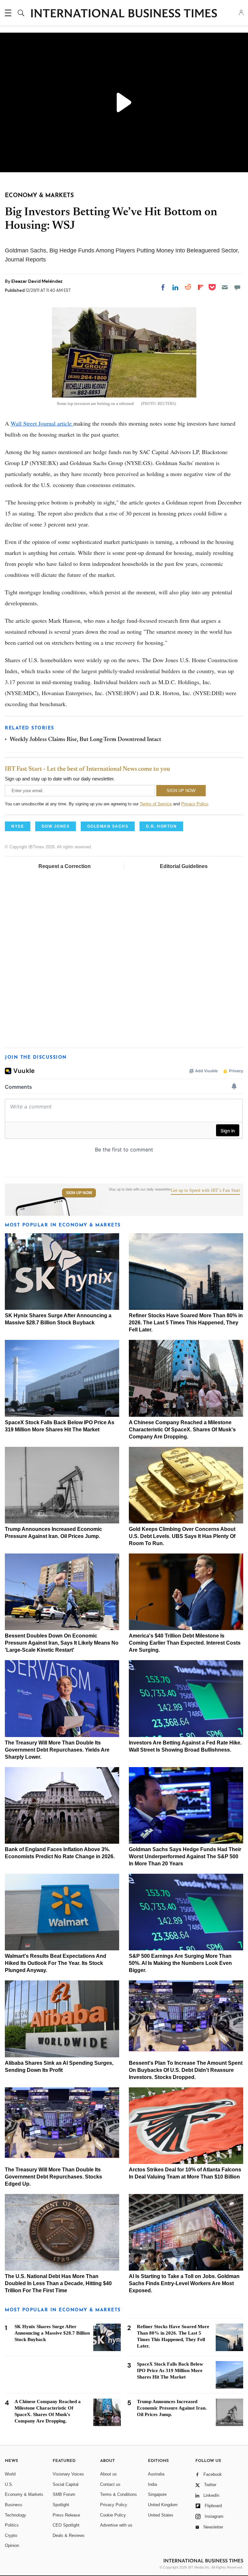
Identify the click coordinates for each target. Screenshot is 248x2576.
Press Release (66, 2515)
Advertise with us (116, 2525)
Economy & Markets (24, 2494)
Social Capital (66, 2484)
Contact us (110, 2484)
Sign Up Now (79, 1193)
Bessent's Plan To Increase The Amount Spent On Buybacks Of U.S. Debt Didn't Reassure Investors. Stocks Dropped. (186, 2070)
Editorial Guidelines (184, 866)
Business (14, 2505)
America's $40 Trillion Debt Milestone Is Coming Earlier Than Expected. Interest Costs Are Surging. (185, 1643)
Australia (156, 2474)
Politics (12, 2525)
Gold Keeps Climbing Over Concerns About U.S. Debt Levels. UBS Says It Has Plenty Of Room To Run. (182, 1536)
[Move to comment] (237, 287)
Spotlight (61, 2505)
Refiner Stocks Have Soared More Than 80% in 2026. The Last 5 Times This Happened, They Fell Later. (186, 1323)
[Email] (225, 287)
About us (108, 2474)
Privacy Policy (195, 804)
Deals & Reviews (69, 2535)
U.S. (9, 2484)
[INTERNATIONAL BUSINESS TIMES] (124, 14)
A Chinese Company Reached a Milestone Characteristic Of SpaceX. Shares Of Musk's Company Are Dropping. (182, 1430)
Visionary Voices (68, 2474)
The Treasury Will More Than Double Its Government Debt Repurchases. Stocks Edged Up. (53, 2177)
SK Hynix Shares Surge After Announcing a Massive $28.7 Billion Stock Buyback (52, 2333)
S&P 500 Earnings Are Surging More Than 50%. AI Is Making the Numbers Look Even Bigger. (180, 1963)
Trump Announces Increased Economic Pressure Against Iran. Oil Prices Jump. (172, 2408)
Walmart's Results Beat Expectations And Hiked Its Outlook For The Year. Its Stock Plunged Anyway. (56, 1963)
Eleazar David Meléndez (37, 281)
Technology (15, 2515)
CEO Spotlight (66, 2525)
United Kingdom (163, 2505)
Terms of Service (156, 804)
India (152, 2484)
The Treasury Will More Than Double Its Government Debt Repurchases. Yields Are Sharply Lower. (57, 1750)
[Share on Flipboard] (201, 287)
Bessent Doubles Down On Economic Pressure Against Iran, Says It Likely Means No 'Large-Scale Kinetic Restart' (62, 1643)
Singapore (157, 2494)
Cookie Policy (113, 2515)
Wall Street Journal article (42, 423)
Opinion (12, 2545)
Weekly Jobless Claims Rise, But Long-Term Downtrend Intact (85, 740)
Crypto (11, 2535)
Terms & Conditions (119, 2494)
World (10, 2474)
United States (161, 2515)
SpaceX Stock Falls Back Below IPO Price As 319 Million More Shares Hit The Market (170, 2370)
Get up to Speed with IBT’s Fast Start (205, 1191)
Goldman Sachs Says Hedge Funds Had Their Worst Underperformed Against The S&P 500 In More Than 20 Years (185, 1856)
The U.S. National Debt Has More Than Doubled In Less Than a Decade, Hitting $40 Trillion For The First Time (58, 2283)
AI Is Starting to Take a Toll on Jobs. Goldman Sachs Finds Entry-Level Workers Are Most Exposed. (184, 2283)
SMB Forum (64, 2494)
